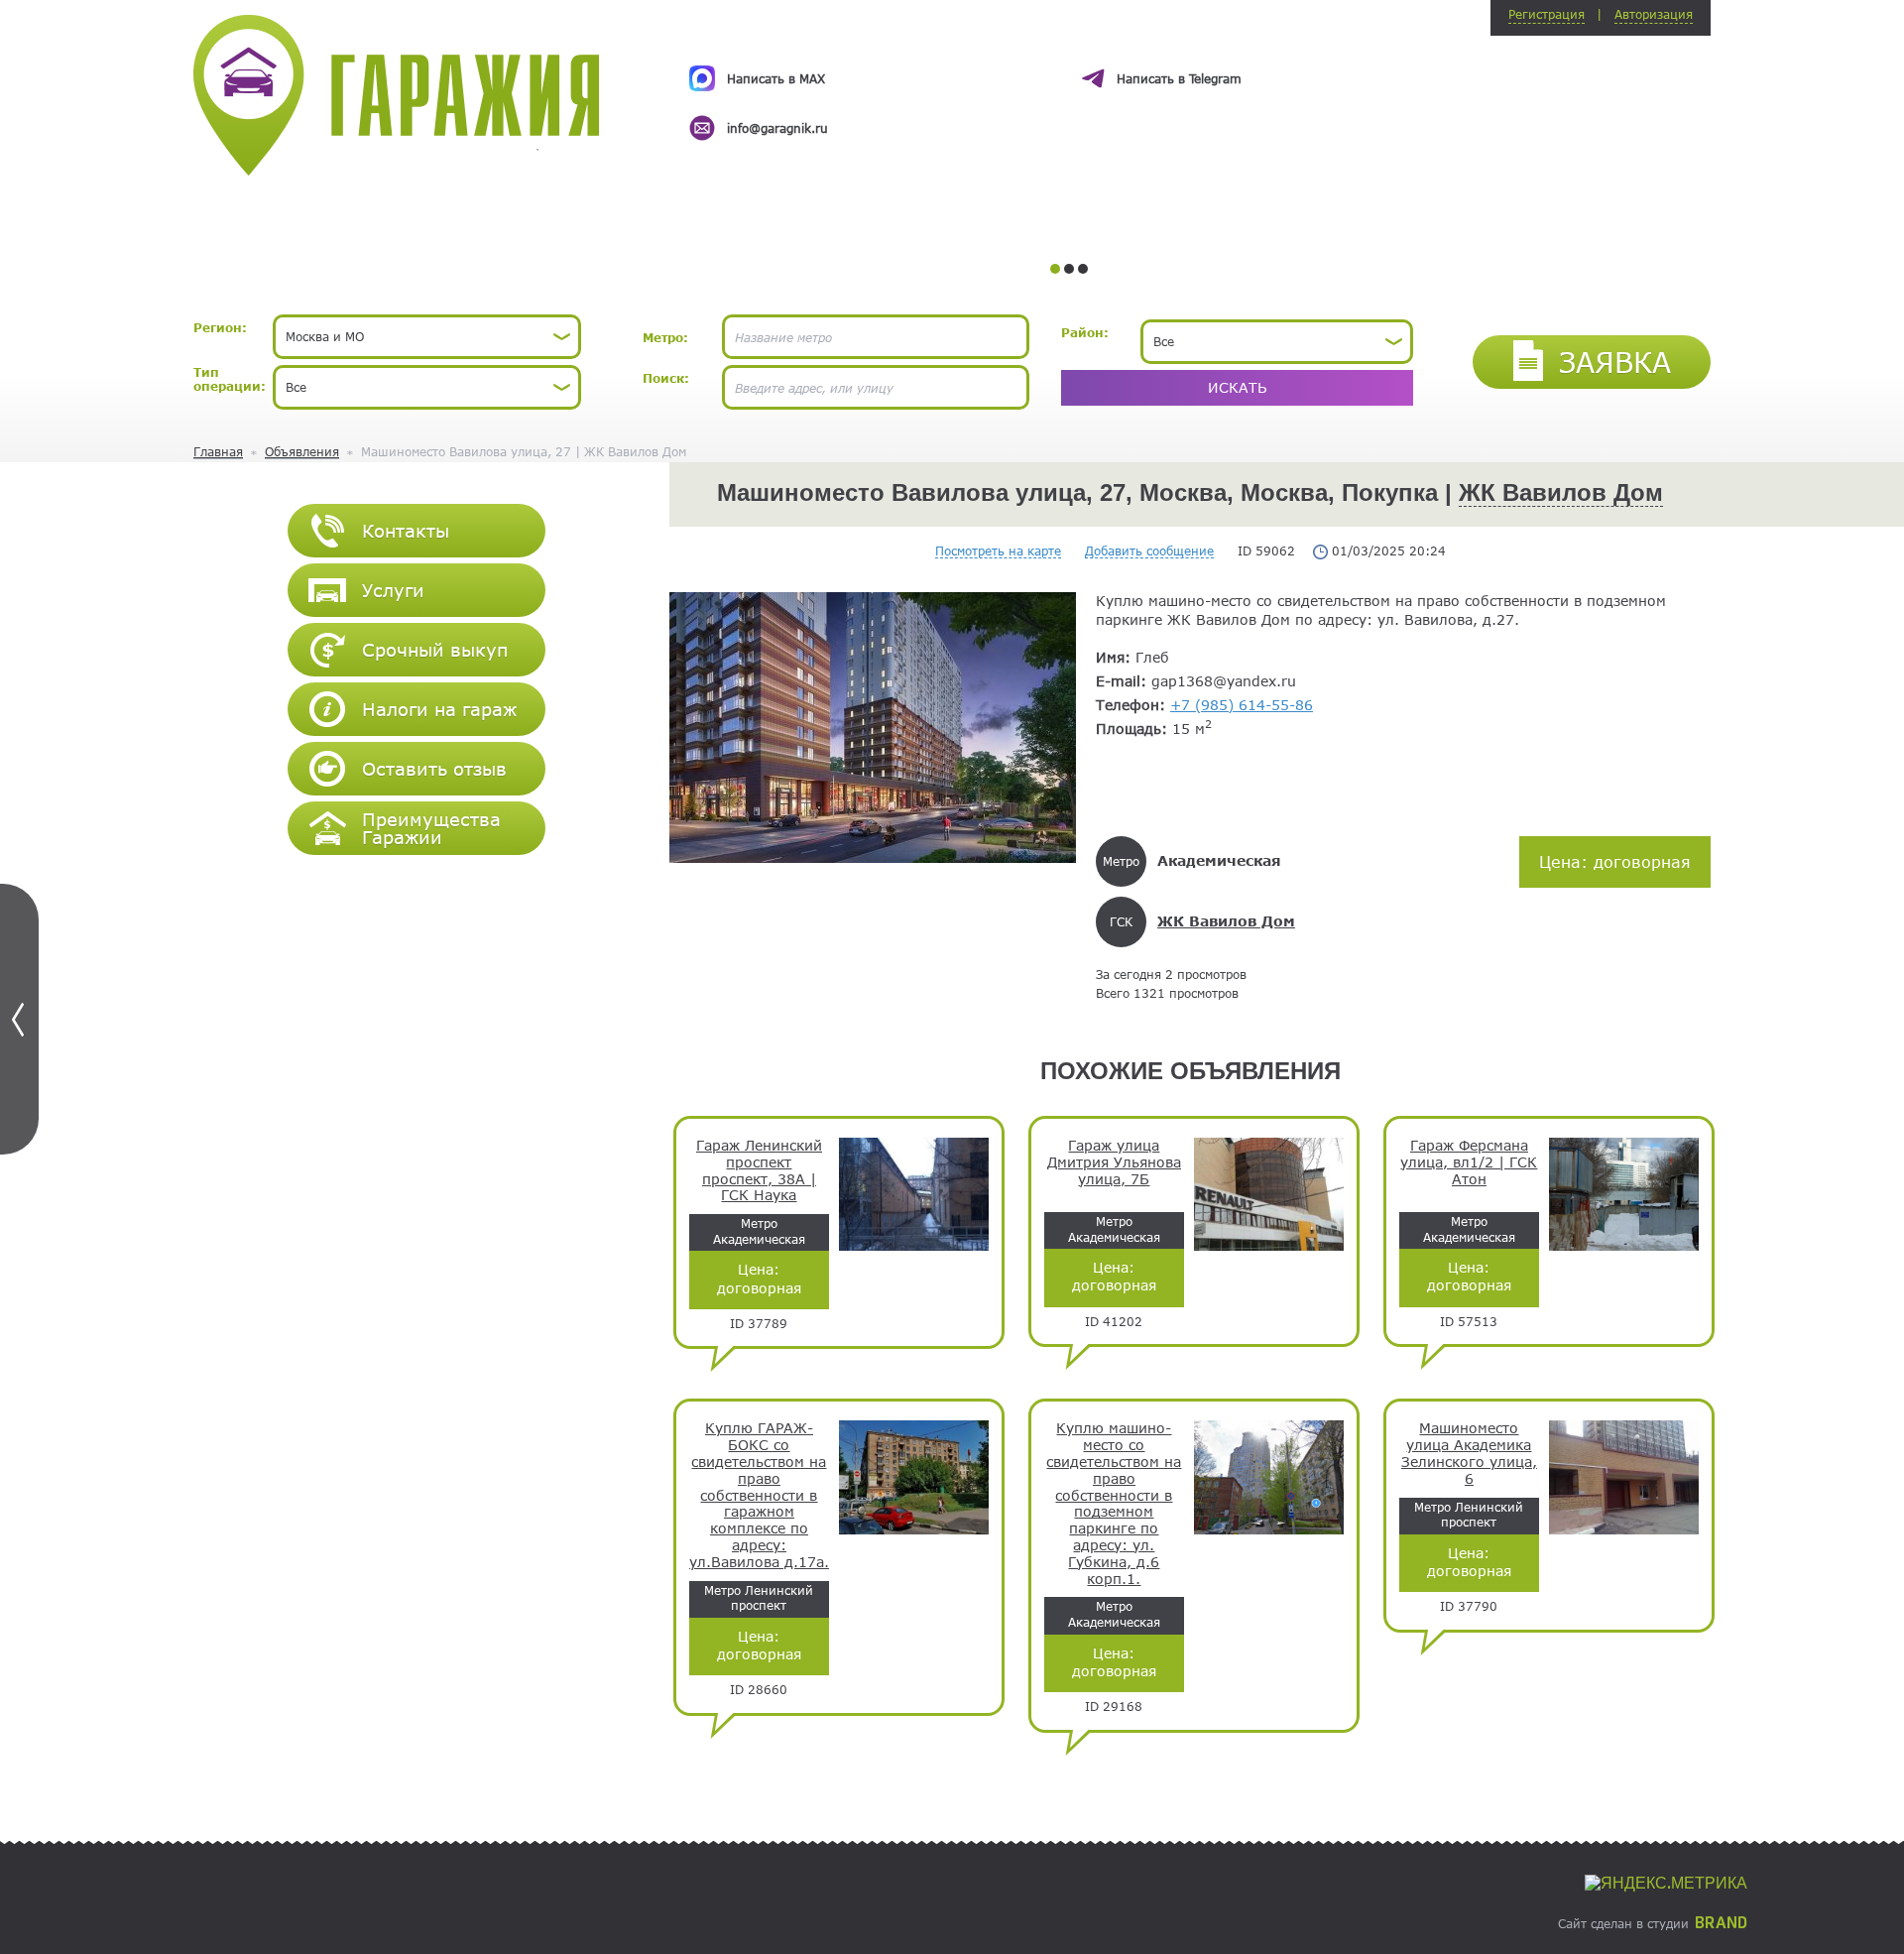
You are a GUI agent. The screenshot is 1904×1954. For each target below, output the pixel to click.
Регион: (220, 327)
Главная (218, 451)
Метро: (665, 337)
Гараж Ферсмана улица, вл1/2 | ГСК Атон (1469, 1162)
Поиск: (666, 378)
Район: (1085, 332)
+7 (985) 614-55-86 (1242, 705)
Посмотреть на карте (998, 550)
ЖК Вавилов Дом (1561, 492)
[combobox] (427, 337)
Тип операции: (230, 379)
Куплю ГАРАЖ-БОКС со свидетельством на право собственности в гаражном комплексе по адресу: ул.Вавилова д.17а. (759, 1495)
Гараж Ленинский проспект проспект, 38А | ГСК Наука (759, 1170)
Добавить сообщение (1149, 550)
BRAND (1721, 1923)
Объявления (302, 451)
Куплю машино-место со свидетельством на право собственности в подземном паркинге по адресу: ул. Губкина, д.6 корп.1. (1114, 1503)
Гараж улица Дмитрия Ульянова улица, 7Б (1114, 1162)
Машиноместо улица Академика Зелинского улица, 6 (1469, 1453)
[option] (1069, 85)
